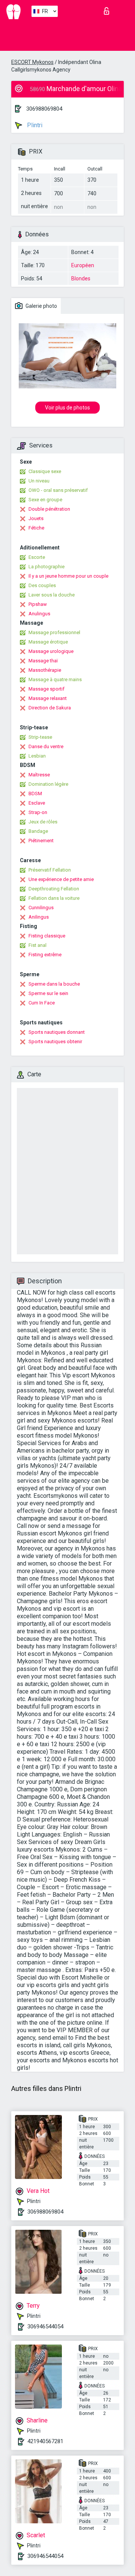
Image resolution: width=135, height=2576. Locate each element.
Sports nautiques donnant (57, 1032)
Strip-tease (40, 737)
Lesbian (37, 756)
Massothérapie (45, 670)
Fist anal (37, 945)
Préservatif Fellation (50, 870)
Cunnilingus (41, 908)
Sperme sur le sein (48, 993)
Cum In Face (42, 1003)
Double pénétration (49, 509)
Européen (83, 265)
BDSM (35, 793)
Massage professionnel (54, 632)
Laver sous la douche (52, 595)
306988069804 (44, 109)
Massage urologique (51, 651)
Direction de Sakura (50, 708)
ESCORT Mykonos (32, 62)
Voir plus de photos (67, 408)
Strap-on (38, 812)
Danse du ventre (46, 746)
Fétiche (36, 528)
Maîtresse (39, 775)
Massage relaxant (48, 698)
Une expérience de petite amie (61, 879)
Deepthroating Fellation (54, 889)
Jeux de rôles (43, 822)
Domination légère (48, 784)
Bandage (38, 831)
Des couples (42, 585)
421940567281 (45, 2441)
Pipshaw (38, 604)
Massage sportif (46, 689)
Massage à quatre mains (55, 679)
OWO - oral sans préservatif (58, 490)
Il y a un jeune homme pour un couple (68, 576)
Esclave (37, 803)
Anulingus (39, 614)
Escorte (37, 557)
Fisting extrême (45, 955)
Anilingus (39, 917)
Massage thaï (43, 661)
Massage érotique (48, 642)
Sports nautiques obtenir (55, 1042)
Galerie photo (41, 306)
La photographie (46, 567)
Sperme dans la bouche (54, 984)
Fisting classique (47, 936)
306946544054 (45, 2326)
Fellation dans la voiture (54, 898)
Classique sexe (45, 471)
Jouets (36, 518)
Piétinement (41, 841)
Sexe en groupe (45, 500)
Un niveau (39, 481)
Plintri (34, 125)
